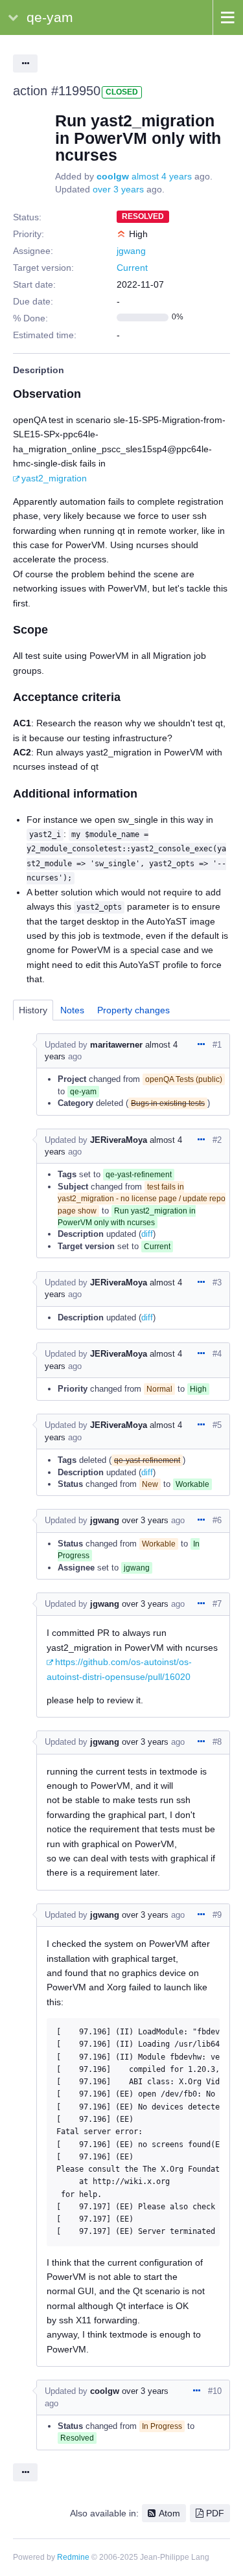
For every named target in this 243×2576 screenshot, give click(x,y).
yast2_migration (54, 478)
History (33, 1010)
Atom (169, 2513)
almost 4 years (162, 176)
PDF (215, 2513)
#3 (217, 1282)
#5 (217, 1425)
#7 (217, 1604)
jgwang (131, 251)
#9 (217, 1915)
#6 (217, 1520)
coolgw (113, 176)
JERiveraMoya (119, 1140)
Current (132, 268)
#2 (217, 1140)
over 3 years (118, 189)
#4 (217, 1354)
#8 (217, 1742)
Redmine (73, 2557)
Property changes (133, 1010)
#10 (215, 2391)
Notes (72, 1010)
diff (147, 1234)
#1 (217, 1045)
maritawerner (116, 1045)
